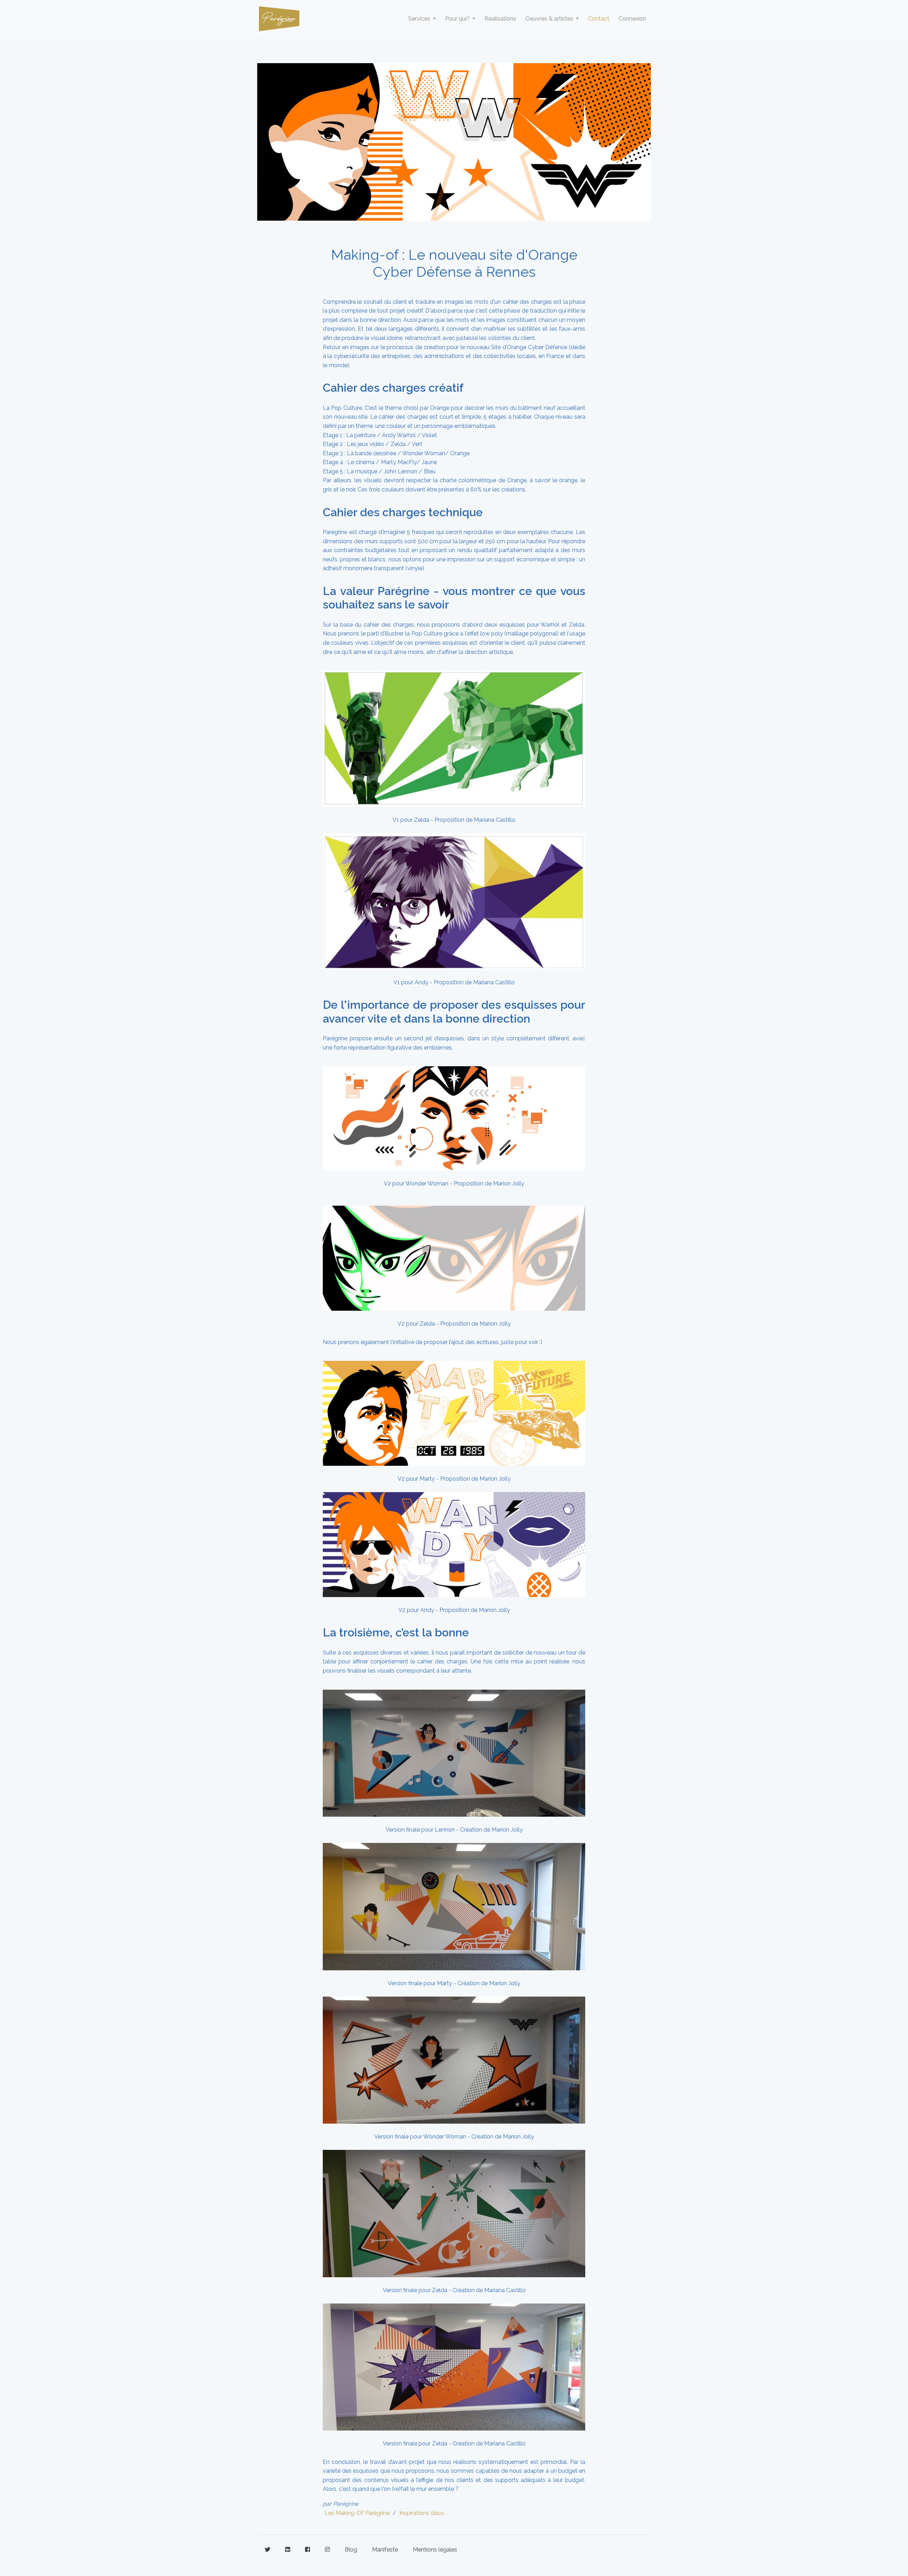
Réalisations (500, 19)
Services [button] (420, 19)
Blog (351, 2550)
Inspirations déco (422, 2513)
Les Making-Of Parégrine (357, 2513)
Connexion (632, 19)
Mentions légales (435, 2550)
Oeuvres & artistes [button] (550, 19)
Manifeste (385, 2550)
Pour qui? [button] (458, 19)
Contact (599, 19)
